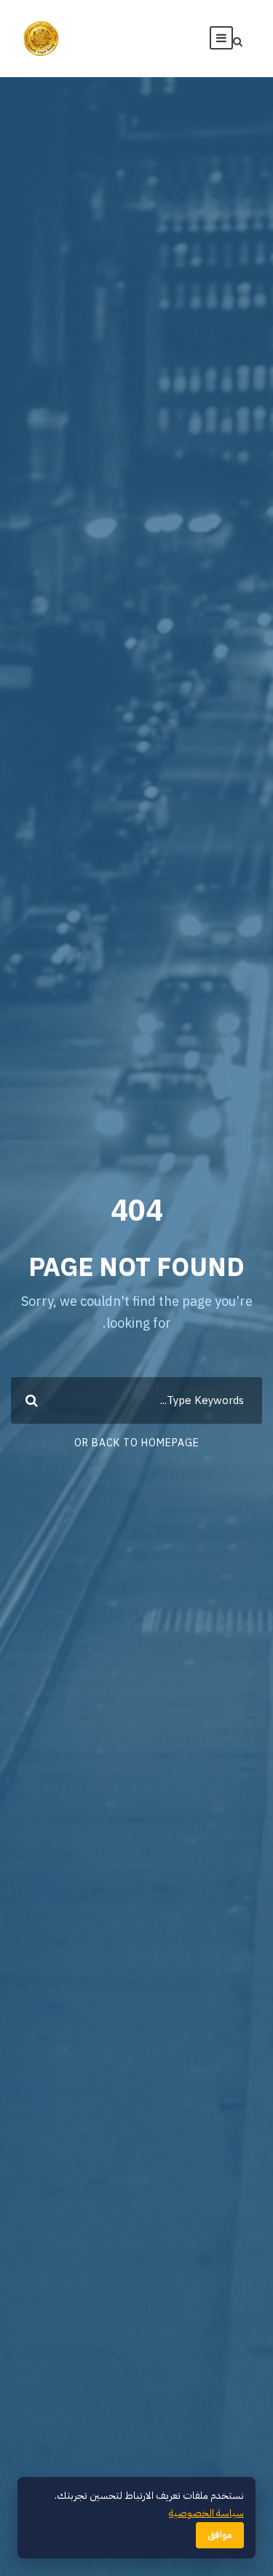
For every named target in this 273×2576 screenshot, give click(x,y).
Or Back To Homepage (137, 1443)
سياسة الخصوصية (206, 2513)
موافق (220, 2535)
